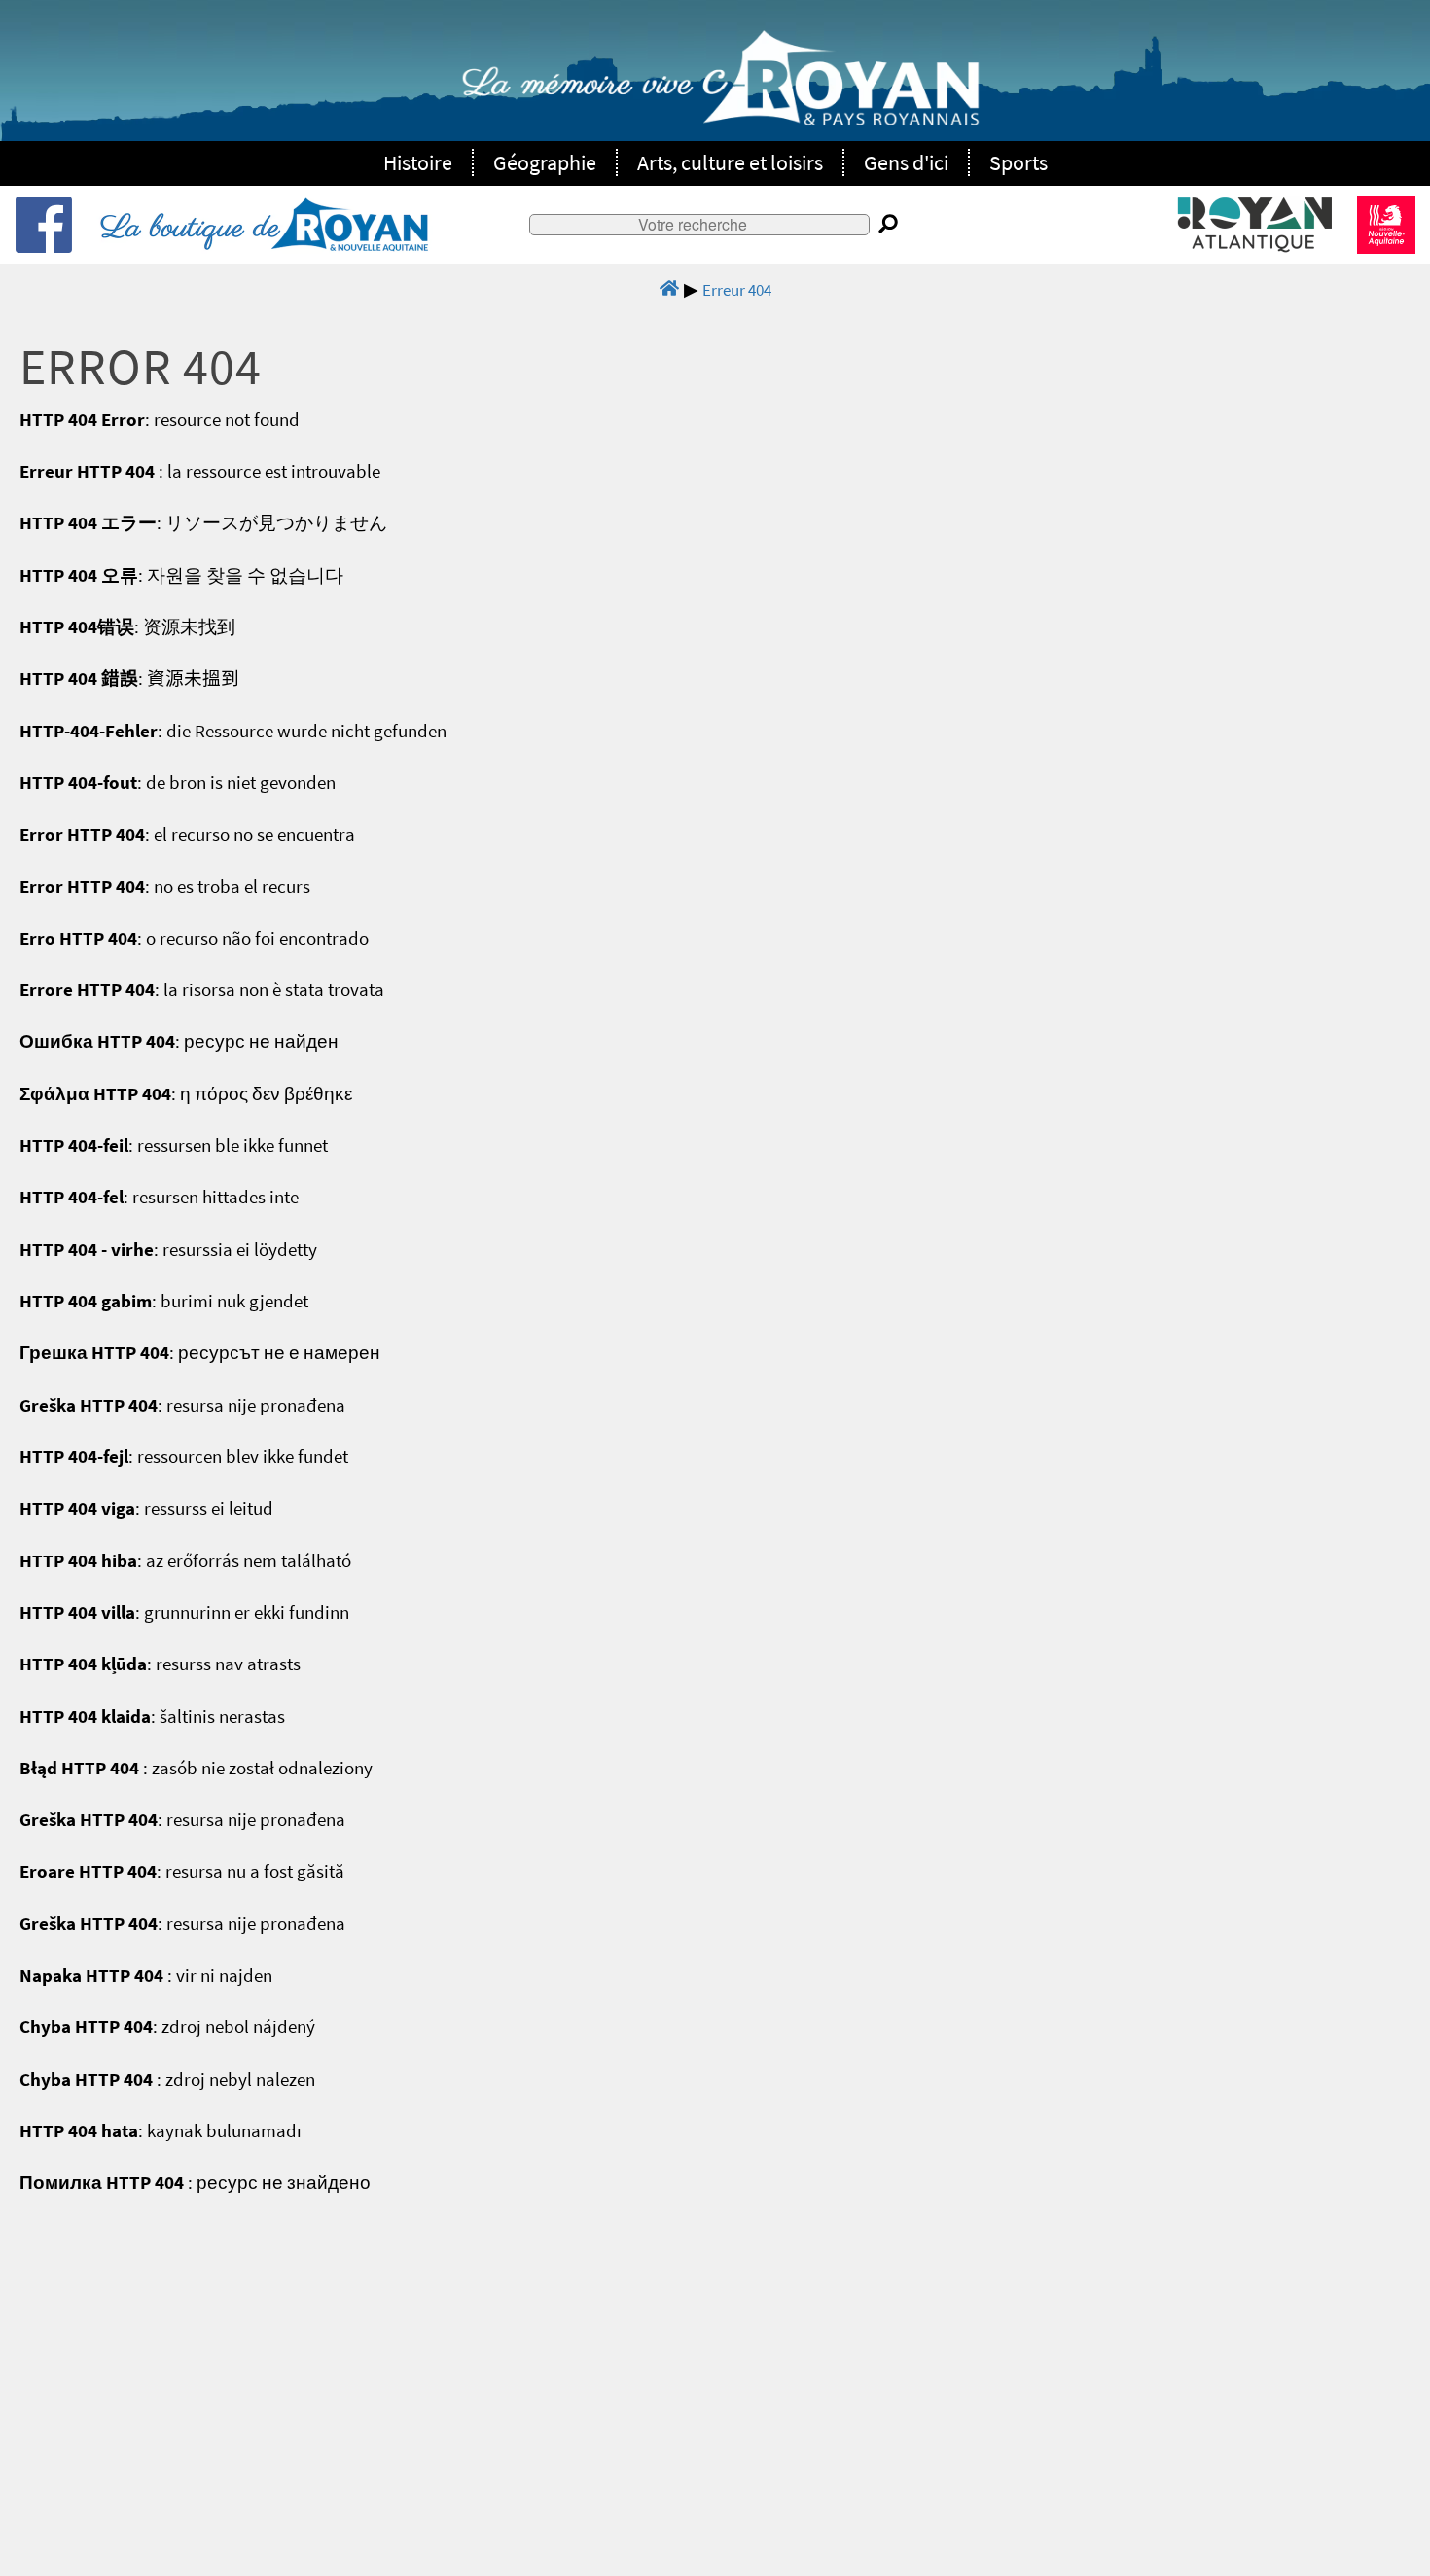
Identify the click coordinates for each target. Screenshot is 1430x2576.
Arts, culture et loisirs (730, 162)
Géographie (545, 162)
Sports (1019, 162)
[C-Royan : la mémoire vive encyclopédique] (720, 89)
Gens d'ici (906, 162)
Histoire (418, 162)
